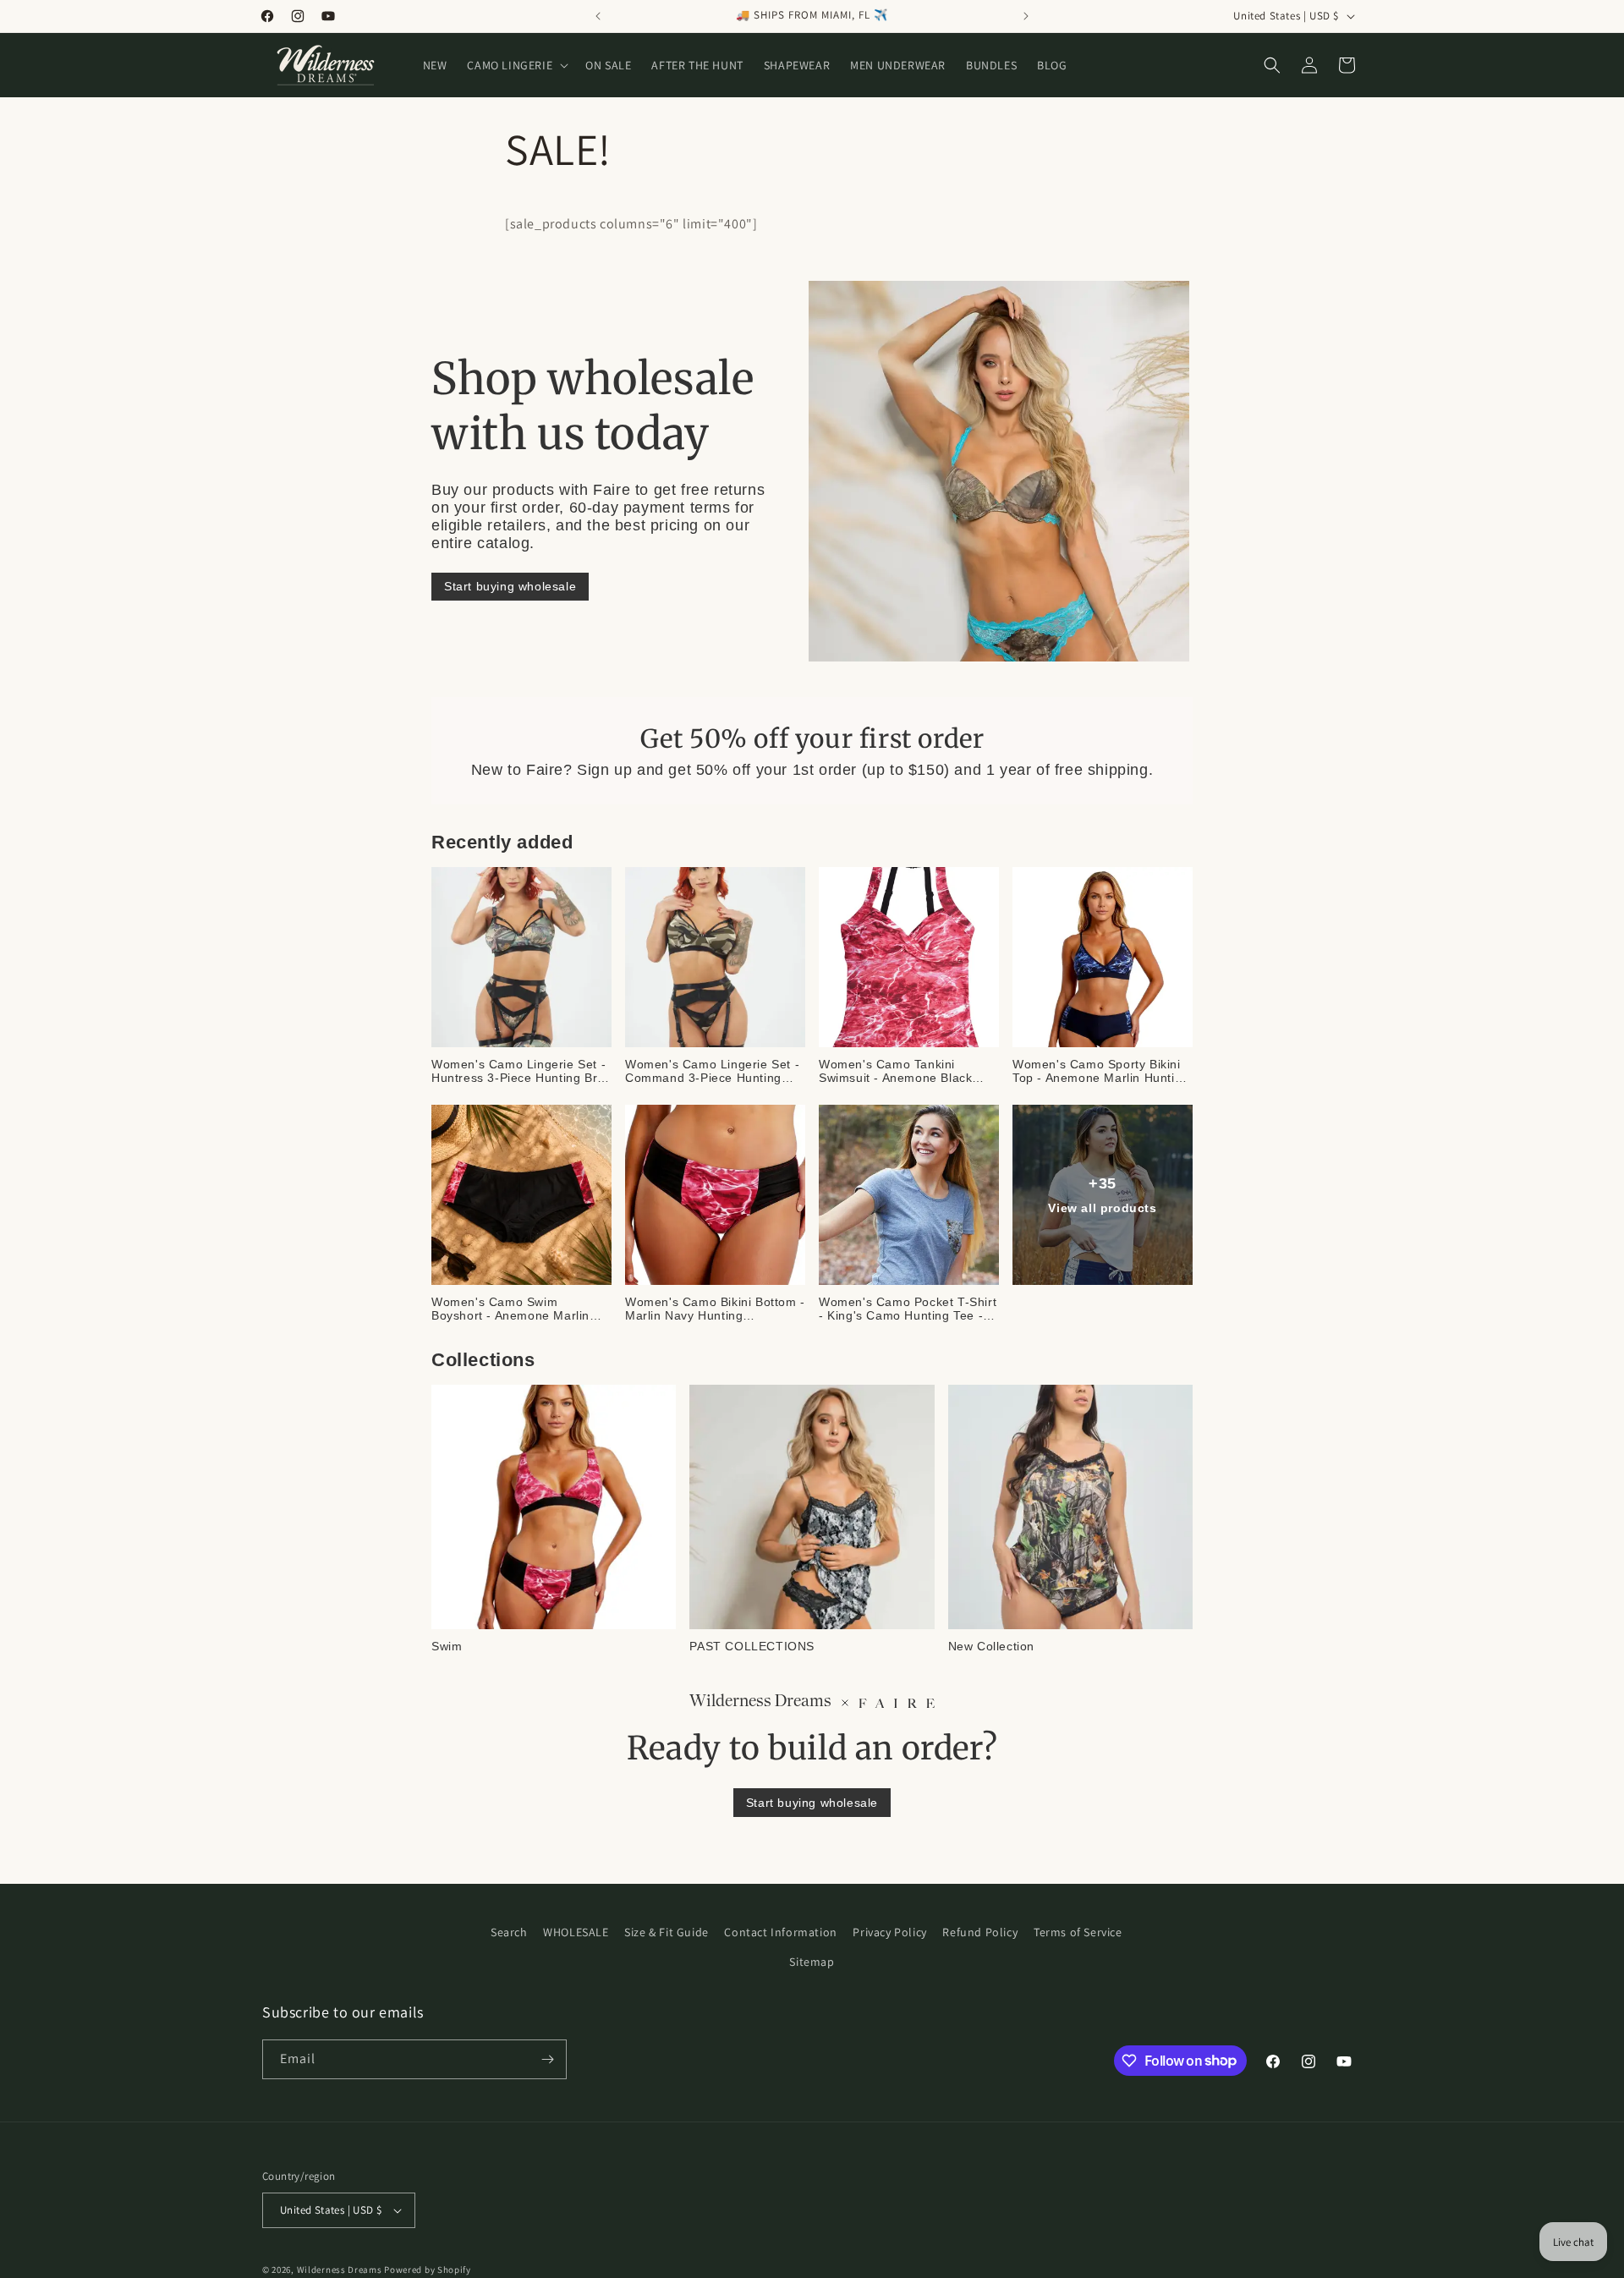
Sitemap (812, 1962)
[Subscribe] (547, 2059)
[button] (516, 65)
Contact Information (780, 1932)
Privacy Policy (889, 1932)
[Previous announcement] (598, 16)
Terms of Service (1078, 1932)
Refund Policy (980, 1932)
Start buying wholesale (510, 586)
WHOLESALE (576, 1932)
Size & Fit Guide (667, 1932)
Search (509, 1932)
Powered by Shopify (428, 2270)
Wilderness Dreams (340, 2270)
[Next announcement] (1026, 16)
